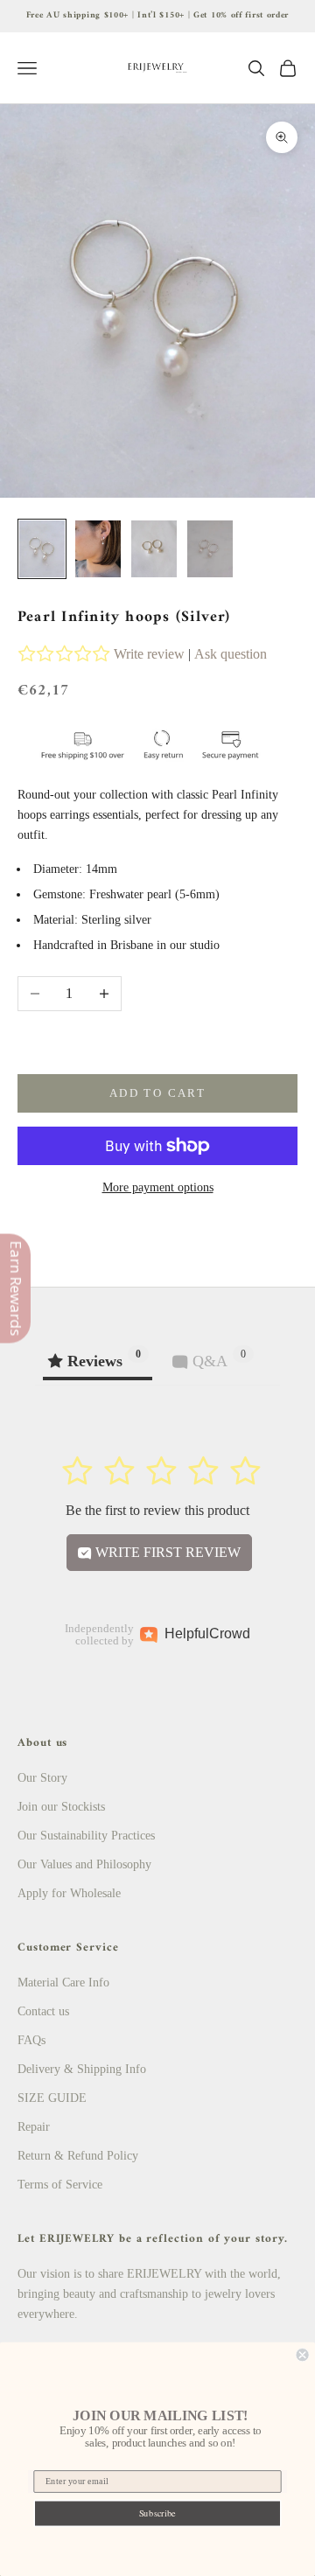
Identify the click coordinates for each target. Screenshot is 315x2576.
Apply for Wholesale (69, 1893)
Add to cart (157, 1093)
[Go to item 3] (154, 549)
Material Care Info (63, 1983)
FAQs (31, 2040)
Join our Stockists (61, 1807)
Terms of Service (60, 2185)
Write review (149, 654)
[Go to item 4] (210, 549)
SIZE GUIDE (52, 2098)
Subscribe (157, 2513)
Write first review (166, 1552)
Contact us (43, 2011)
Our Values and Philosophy (84, 1864)
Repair (34, 2127)
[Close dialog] (303, 2355)
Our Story (42, 1778)
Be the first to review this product (157, 1510)
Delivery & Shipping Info (82, 2069)
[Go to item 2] (98, 549)
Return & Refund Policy (78, 2156)
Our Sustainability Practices (86, 1836)
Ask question (231, 654)
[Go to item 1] (42, 549)
